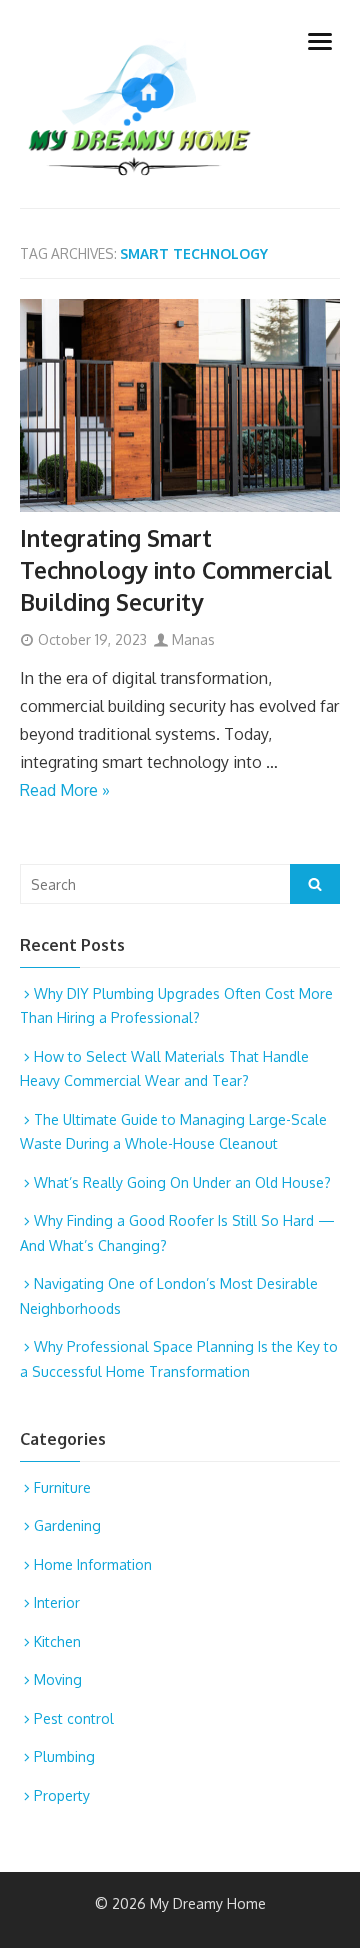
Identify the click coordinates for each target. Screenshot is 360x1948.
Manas (191, 639)
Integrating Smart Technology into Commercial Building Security (176, 570)
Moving (58, 1679)
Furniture (62, 1487)
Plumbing (64, 1756)
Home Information (93, 1564)
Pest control (74, 1718)
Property (62, 1795)
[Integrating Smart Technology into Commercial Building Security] (180, 406)
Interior (57, 1602)
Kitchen (57, 1641)
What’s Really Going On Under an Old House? (182, 1182)
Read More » (65, 790)
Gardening (67, 1525)
